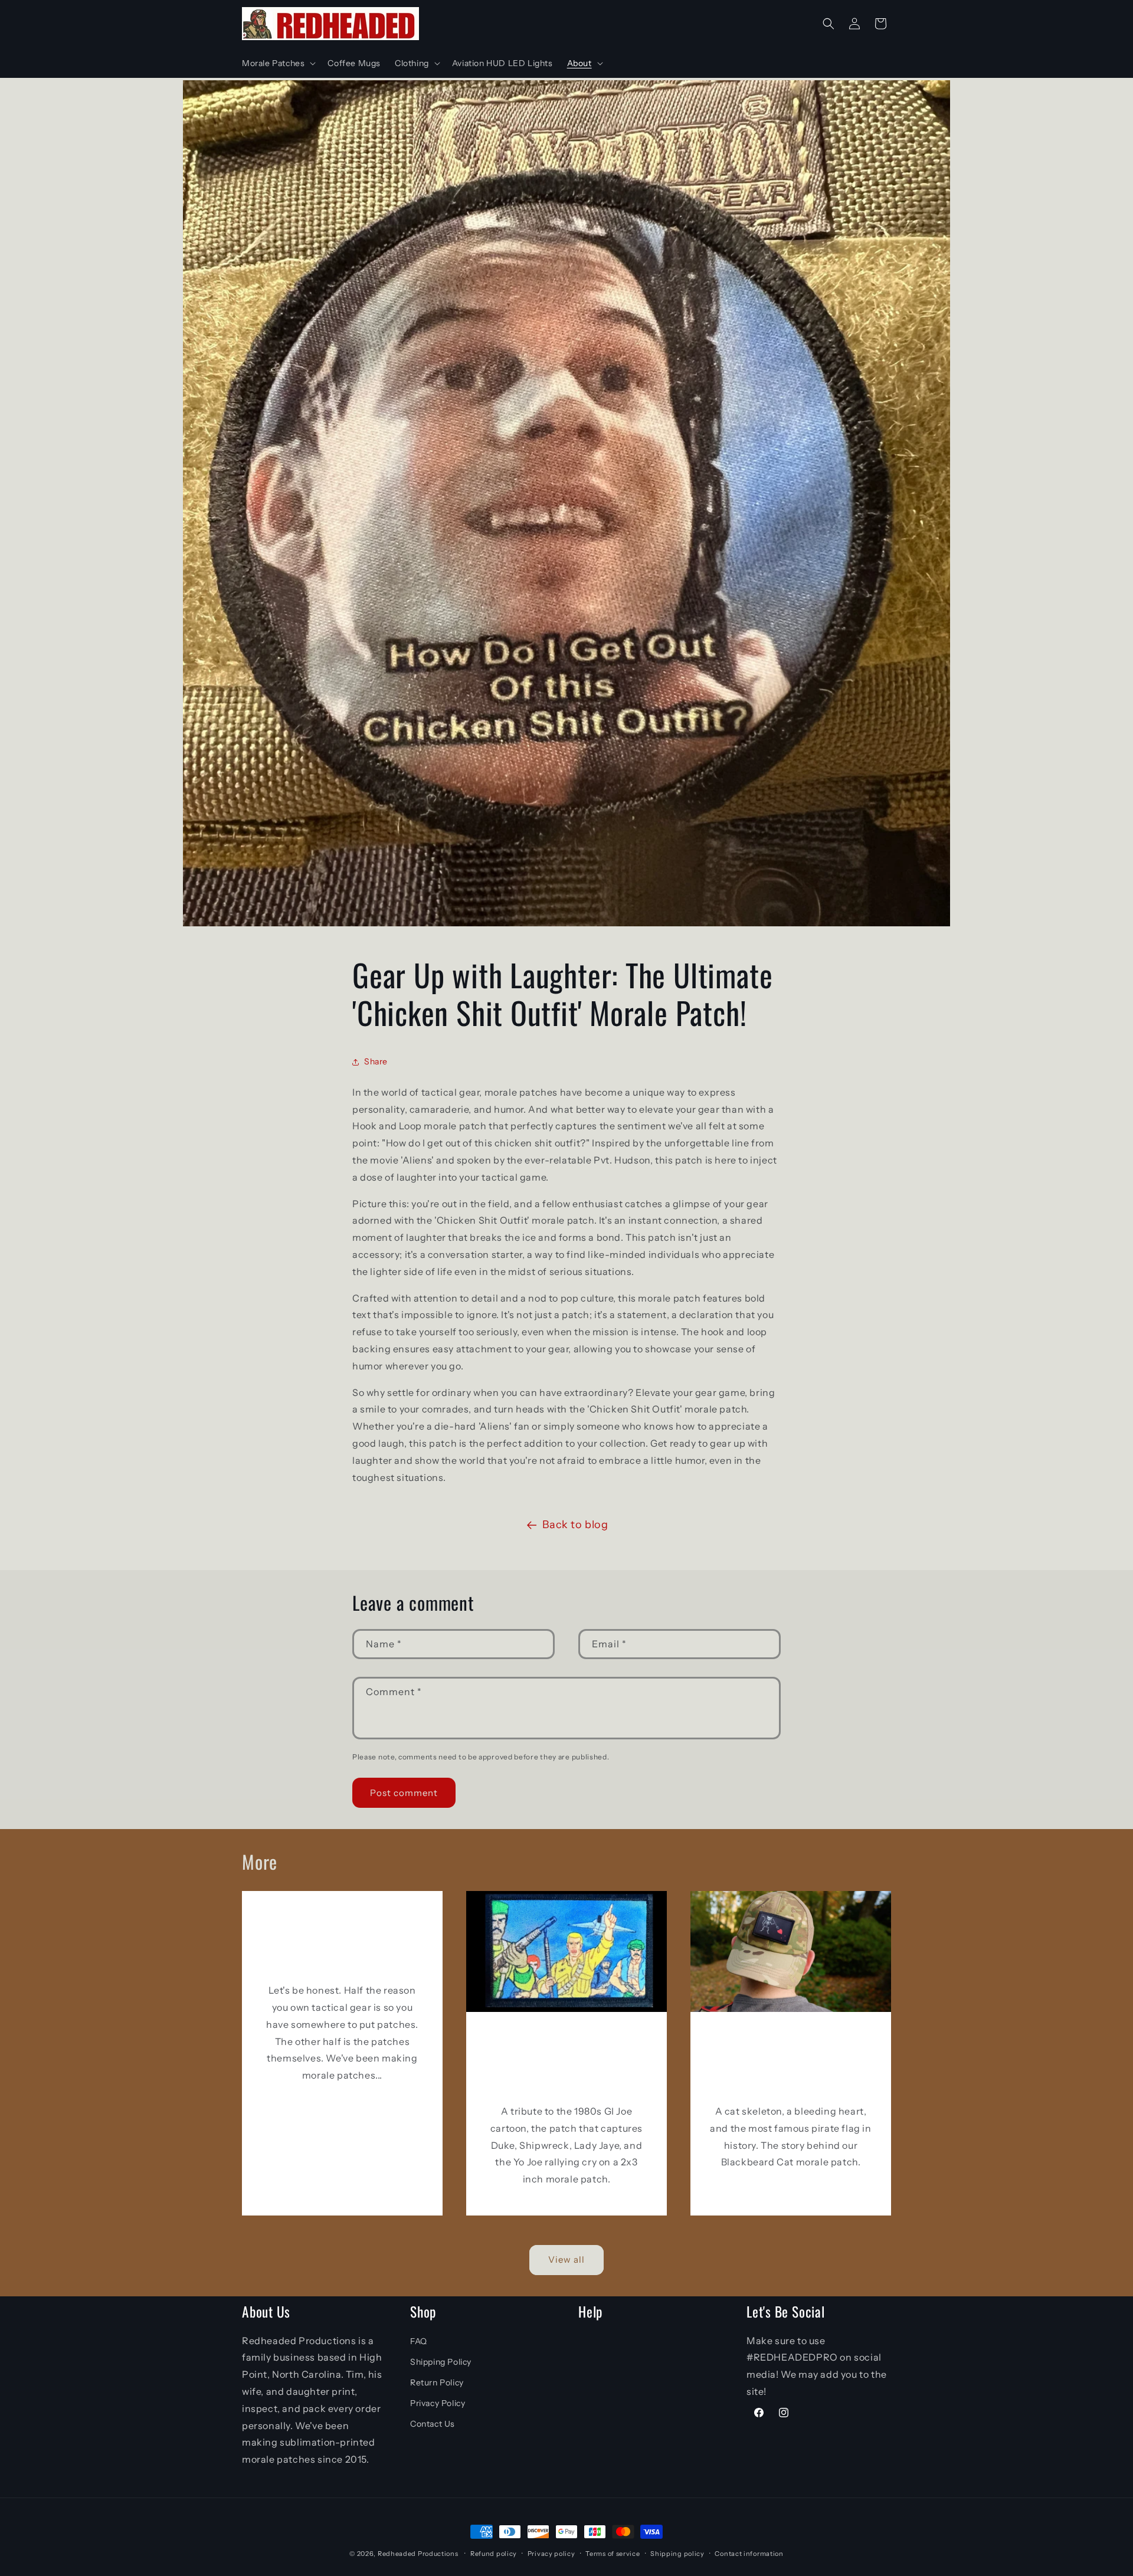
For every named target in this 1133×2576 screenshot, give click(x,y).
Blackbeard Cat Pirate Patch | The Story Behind (790, 2062)
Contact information (749, 2554)
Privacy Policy (438, 2403)
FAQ (419, 2341)
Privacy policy (551, 2554)
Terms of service (613, 2554)
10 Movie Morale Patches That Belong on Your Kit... (343, 1941)
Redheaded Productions (418, 2554)
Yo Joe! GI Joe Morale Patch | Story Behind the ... (566, 2062)
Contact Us (433, 2424)
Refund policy (494, 2554)
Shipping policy (677, 2554)
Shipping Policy (441, 2362)
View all (566, 2259)
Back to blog (575, 1525)
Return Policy (437, 2382)
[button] (278, 63)
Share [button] (376, 1061)
